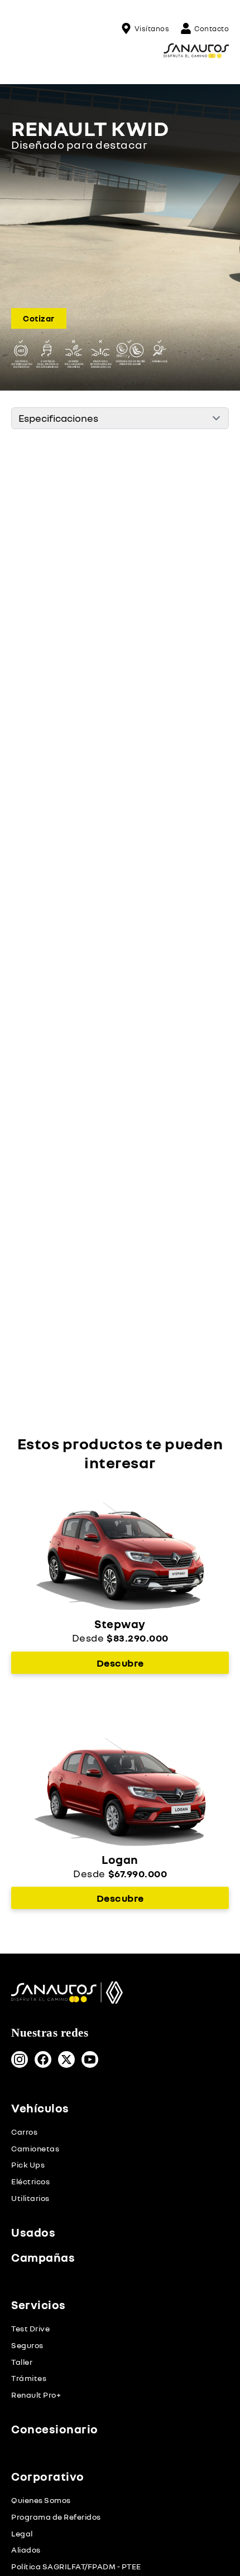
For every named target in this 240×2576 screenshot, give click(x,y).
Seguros (27, 2345)
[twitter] (66, 2059)
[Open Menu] (20, 51)
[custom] (43, 2059)
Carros (24, 2132)
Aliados (26, 2550)
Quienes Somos (41, 2500)
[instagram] (20, 2059)
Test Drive (30, 2329)
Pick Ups (28, 2165)
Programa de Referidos (56, 2517)
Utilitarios (30, 2198)
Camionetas (35, 2148)
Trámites (29, 2378)
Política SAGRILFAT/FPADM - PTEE (76, 2566)
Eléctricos (30, 2181)
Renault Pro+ (36, 2395)
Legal (22, 2533)
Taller (22, 2362)
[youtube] (90, 2059)
